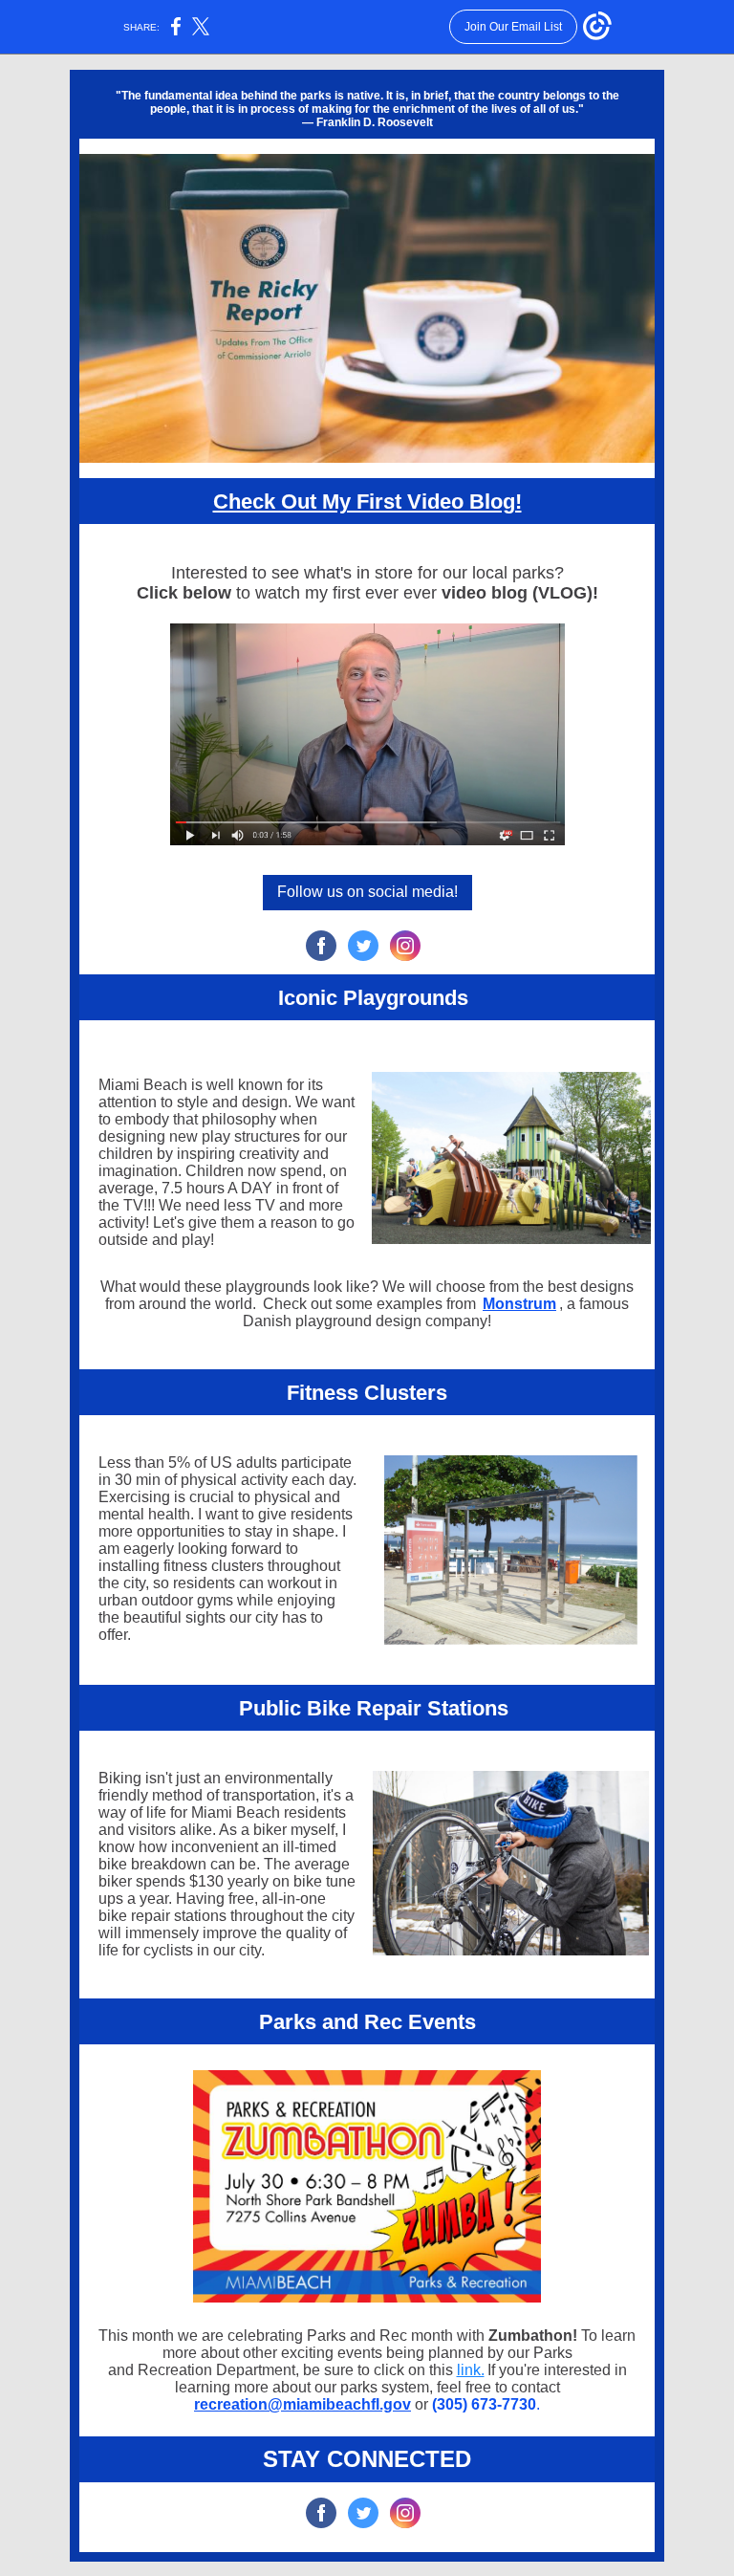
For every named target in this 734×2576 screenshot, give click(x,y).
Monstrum (519, 1304)
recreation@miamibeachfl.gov (302, 2404)
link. (471, 2370)
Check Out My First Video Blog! (367, 502)
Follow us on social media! (367, 892)
